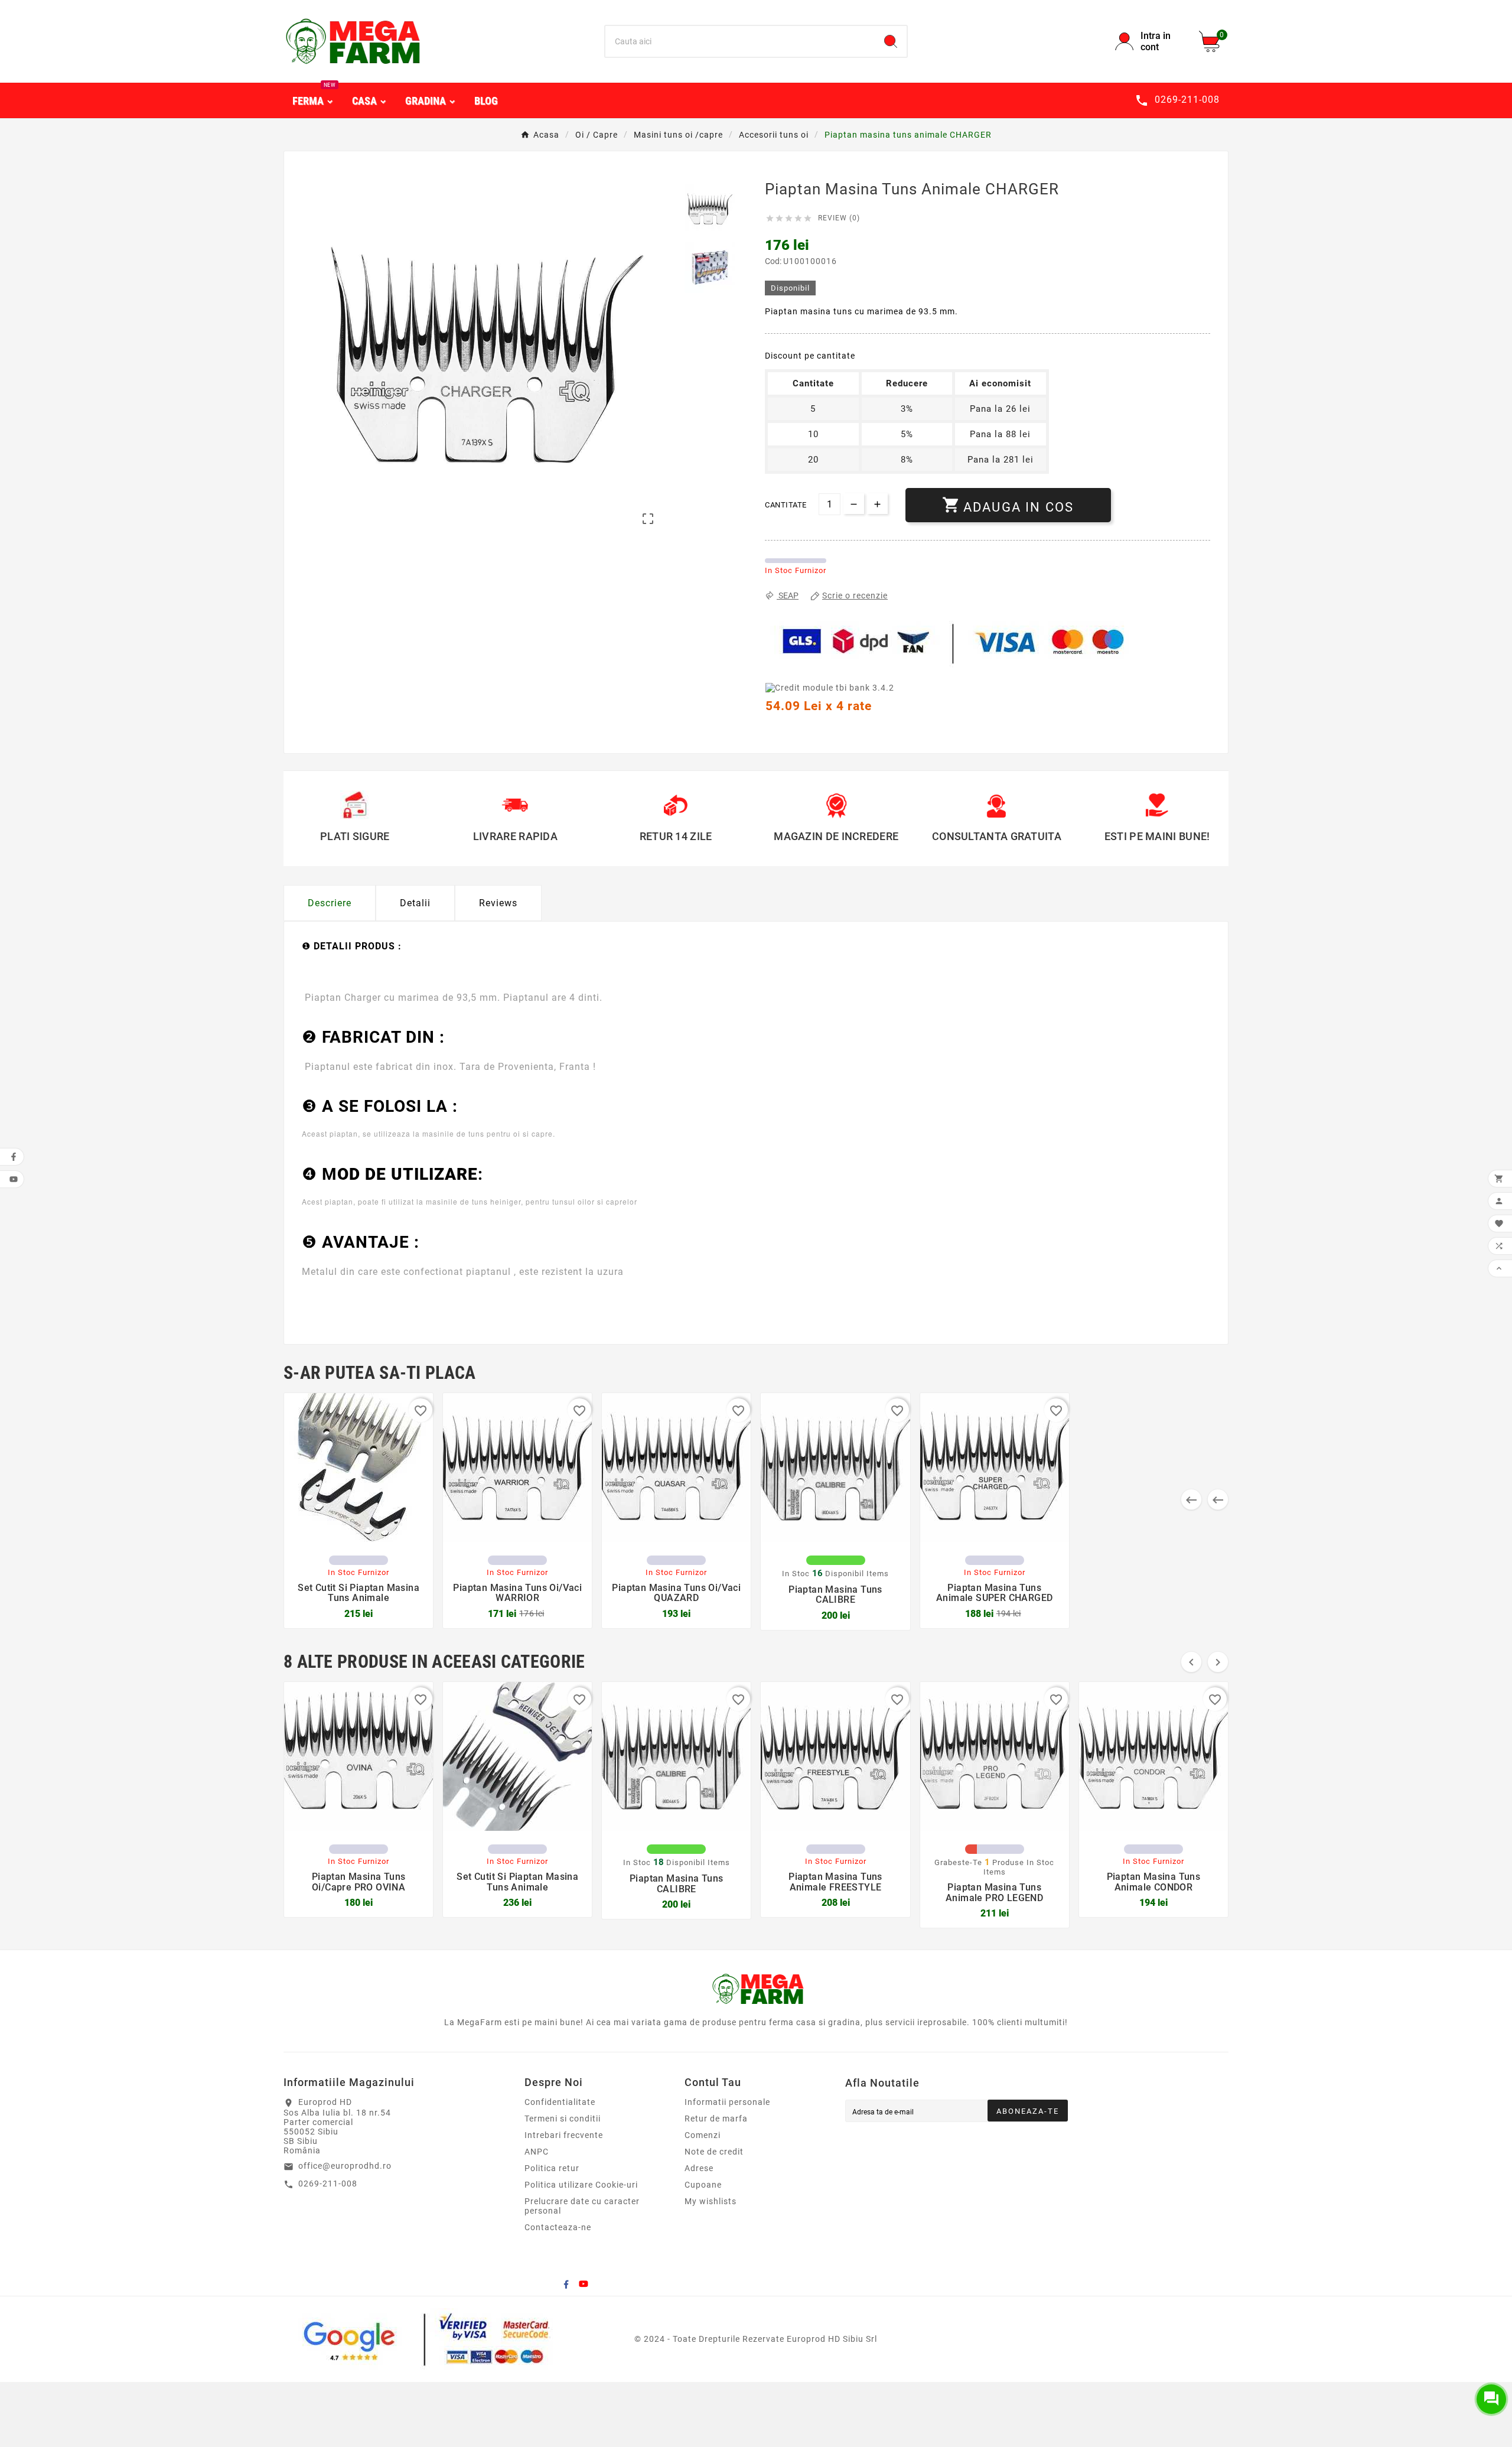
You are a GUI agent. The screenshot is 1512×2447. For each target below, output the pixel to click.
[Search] (891, 41)
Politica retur (552, 2168)
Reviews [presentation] (498, 903)
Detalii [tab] (415, 903)
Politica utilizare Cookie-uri (581, 2185)
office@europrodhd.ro (345, 2166)
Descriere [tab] (330, 903)
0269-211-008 (328, 2184)
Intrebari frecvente (564, 2135)
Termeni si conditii (563, 2119)
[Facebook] (566, 2284)
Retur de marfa (716, 2119)
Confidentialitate (560, 2102)
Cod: (774, 261)
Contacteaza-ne (558, 2227)
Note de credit (714, 2152)
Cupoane (703, 2185)
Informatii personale (727, 2102)
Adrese (699, 2168)
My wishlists (711, 2201)
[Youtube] (584, 2284)
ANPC (537, 2152)
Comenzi (703, 2135)
